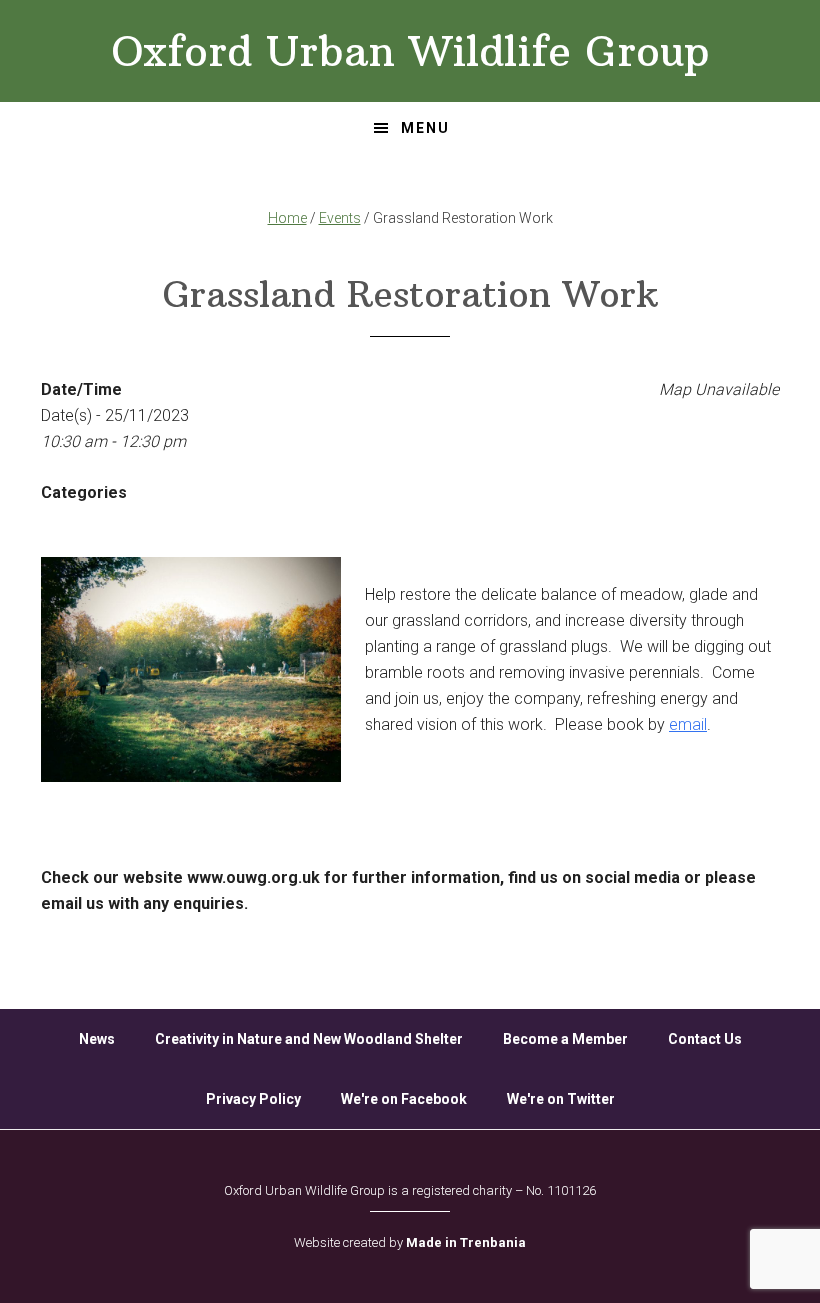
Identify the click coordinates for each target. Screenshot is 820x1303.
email (688, 724)
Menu (425, 128)
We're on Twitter (561, 1099)
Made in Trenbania (466, 1242)
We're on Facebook (404, 1099)
